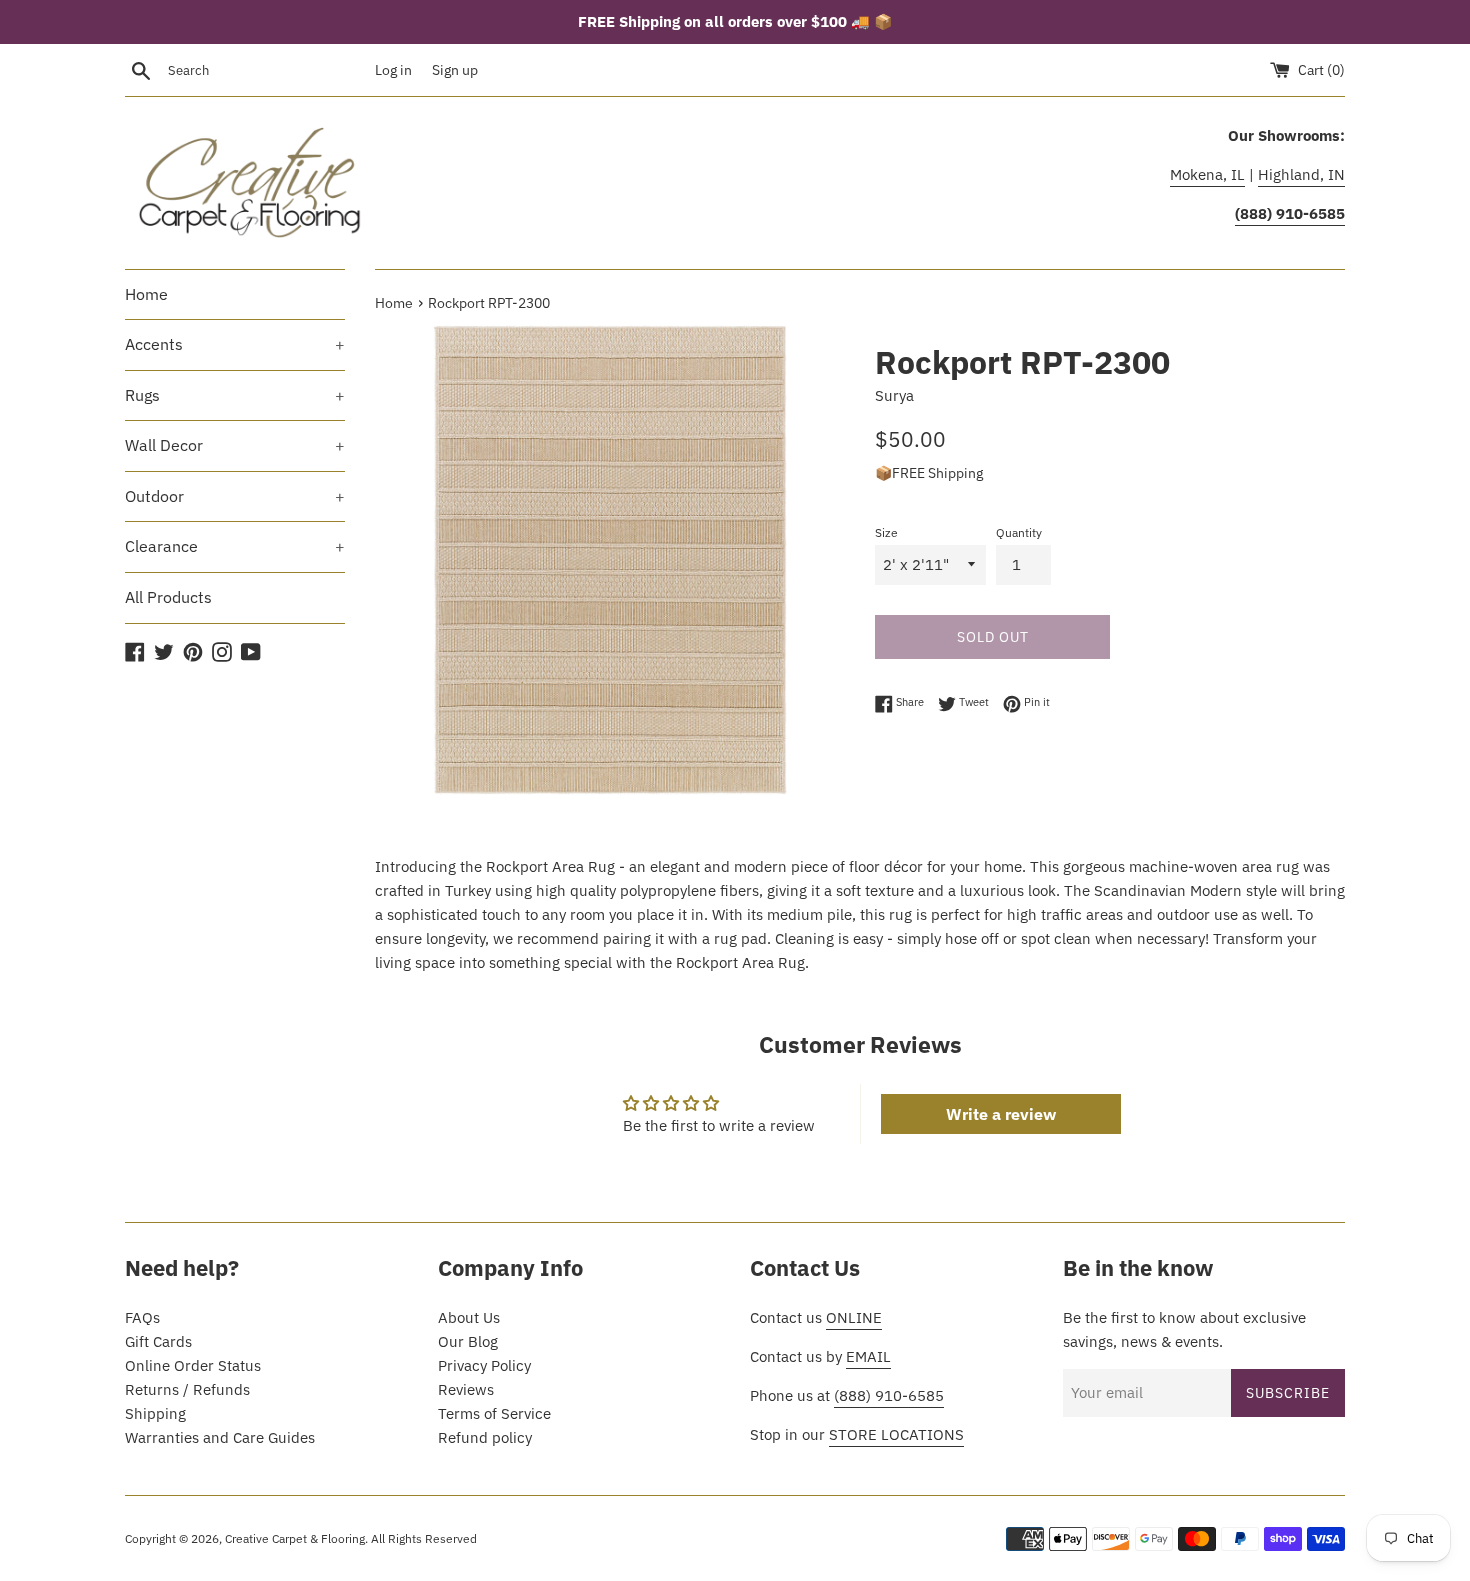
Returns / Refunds (187, 1389)
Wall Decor (235, 445)
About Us (469, 1317)
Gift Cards (158, 1341)
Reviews (466, 1389)
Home (146, 294)
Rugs (235, 395)
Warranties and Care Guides (220, 1437)
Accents (235, 344)
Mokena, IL (1207, 174)
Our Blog (468, 1341)
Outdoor (235, 496)
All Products (168, 597)
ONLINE (854, 1317)
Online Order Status (193, 1365)
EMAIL (868, 1356)
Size (886, 532)
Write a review (1001, 1114)
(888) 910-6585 (889, 1395)
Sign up (455, 70)
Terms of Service (494, 1413)
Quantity (1019, 532)
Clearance (235, 546)
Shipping (155, 1413)
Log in (393, 70)
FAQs (142, 1317)
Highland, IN (1301, 174)
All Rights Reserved (424, 1538)
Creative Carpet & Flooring (295, 1538)
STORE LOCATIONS (896, 1434)
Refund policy (485, 1437)
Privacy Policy (484, 1365)
